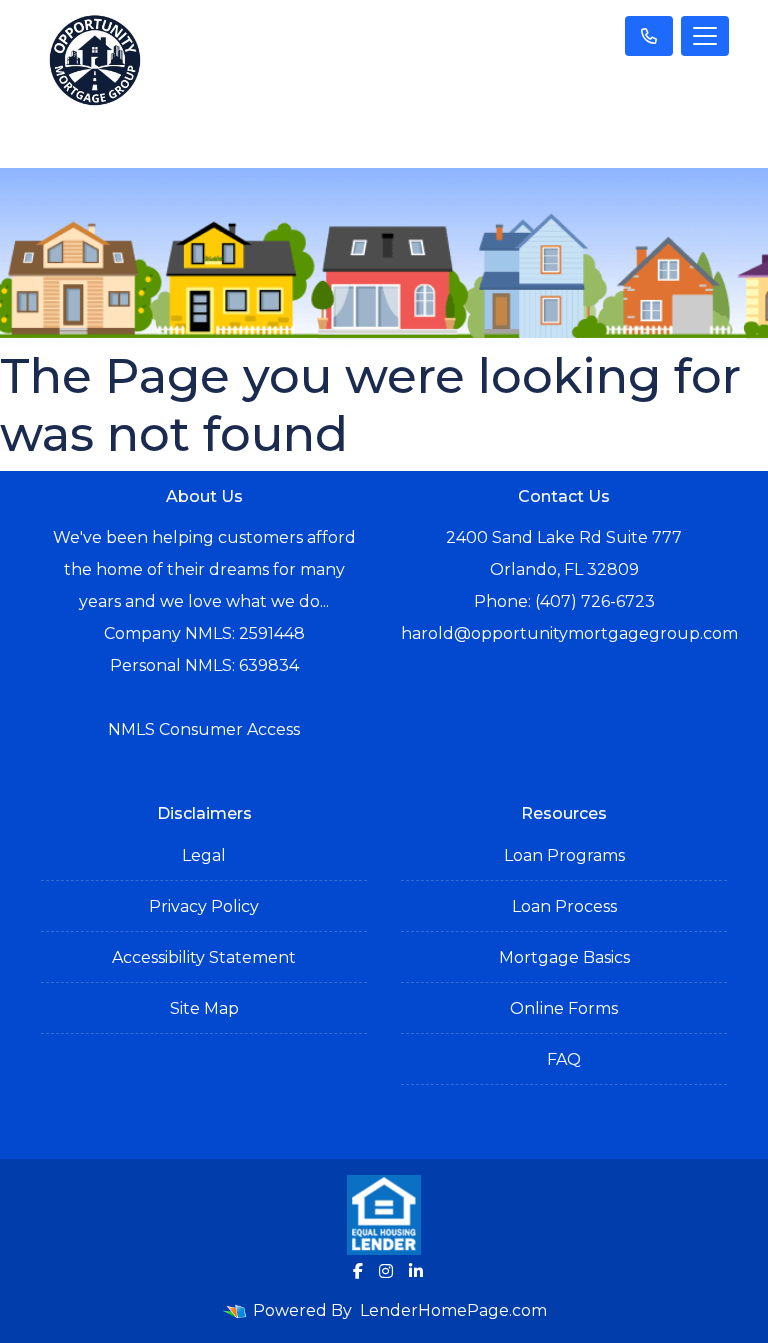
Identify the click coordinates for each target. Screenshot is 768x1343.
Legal (204, 855)
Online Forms (564, 1008)
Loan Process (564, 906)
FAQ (564, 1059)
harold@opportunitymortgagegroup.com (569, 633)
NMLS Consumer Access (204, 729)
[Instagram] (386, 1271)
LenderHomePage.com (453, 1310)
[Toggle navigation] (705, 36)
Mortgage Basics (564, 957)
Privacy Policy (204, 906)
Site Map (204, 1008)
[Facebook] (358, 1271)
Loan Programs (564, 855)
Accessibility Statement (204, 957)
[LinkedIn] (416, 1271)
